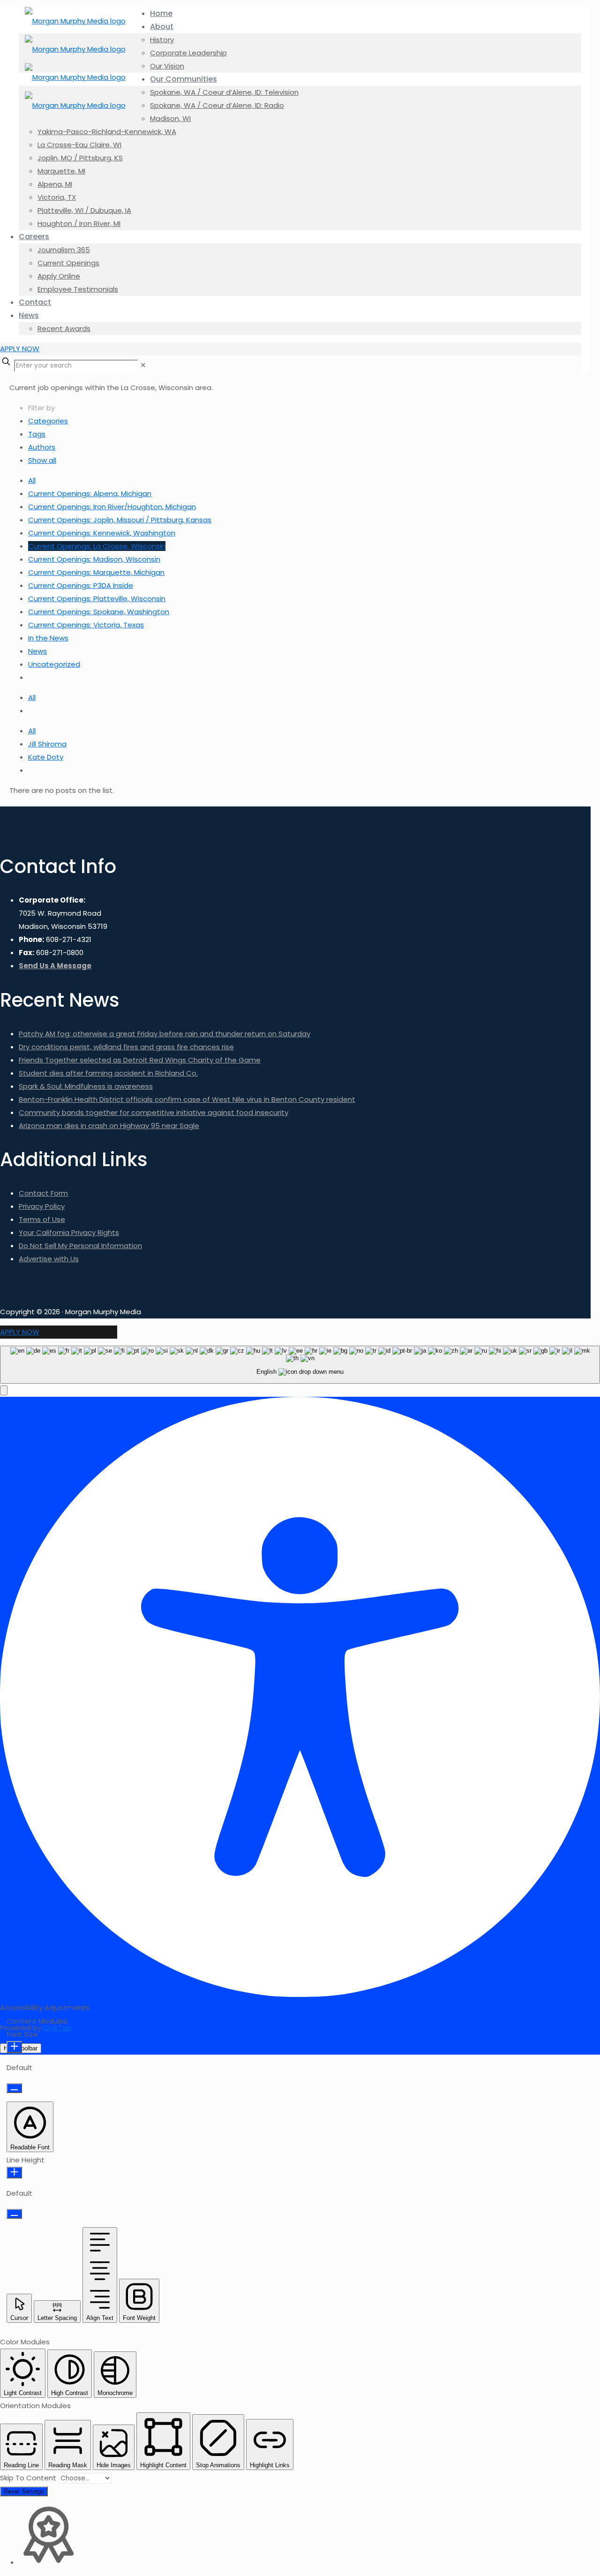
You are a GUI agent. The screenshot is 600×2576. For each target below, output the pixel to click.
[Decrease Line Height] (14, 2214)
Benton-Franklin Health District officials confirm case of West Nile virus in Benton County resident (187, 1099)
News (37, 651)
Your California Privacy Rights (69, 1232)
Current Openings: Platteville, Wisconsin (97, 599)
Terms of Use (42, 1219)
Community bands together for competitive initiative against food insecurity (154, 1112)
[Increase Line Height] (14, 2173)
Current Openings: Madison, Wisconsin (94, 559)
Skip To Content (29, 2478)
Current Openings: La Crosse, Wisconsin (97, 546)
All (32, 480)
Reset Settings (24, 2491)
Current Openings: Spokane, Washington (99, 612)
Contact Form (43, 1193)
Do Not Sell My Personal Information (80, 1246)
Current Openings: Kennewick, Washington (102, 533)
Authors (42, 447)
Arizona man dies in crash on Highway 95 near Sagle (109, 1126)
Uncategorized (54, 664)
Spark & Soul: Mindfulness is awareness (86, 1086)
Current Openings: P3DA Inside (81, 585)
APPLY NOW (20, 349)
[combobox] (300, 1365)
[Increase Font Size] (14, 2047)
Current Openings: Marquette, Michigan (96, 572)
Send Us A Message (55, 966)
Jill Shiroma (47, 744)
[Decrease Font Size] (14, 2088)
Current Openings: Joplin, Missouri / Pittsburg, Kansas (120, 520)
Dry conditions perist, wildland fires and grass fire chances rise (126, 1047)
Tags (37, 434)
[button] (4, 1390)
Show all (42, 460)
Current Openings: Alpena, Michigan (90, 493)
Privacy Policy (42, 1206)
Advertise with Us (49, 1259)
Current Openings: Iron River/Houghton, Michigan (112, 507)
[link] (143, 365)
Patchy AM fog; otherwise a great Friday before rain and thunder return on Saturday (165, 1034)
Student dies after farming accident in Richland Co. (108, 1073)
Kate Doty (46, 757)
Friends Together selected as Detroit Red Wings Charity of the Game (140, 1060)
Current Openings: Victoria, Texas (86, 625)
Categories (48, 421)
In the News (48, 638)
